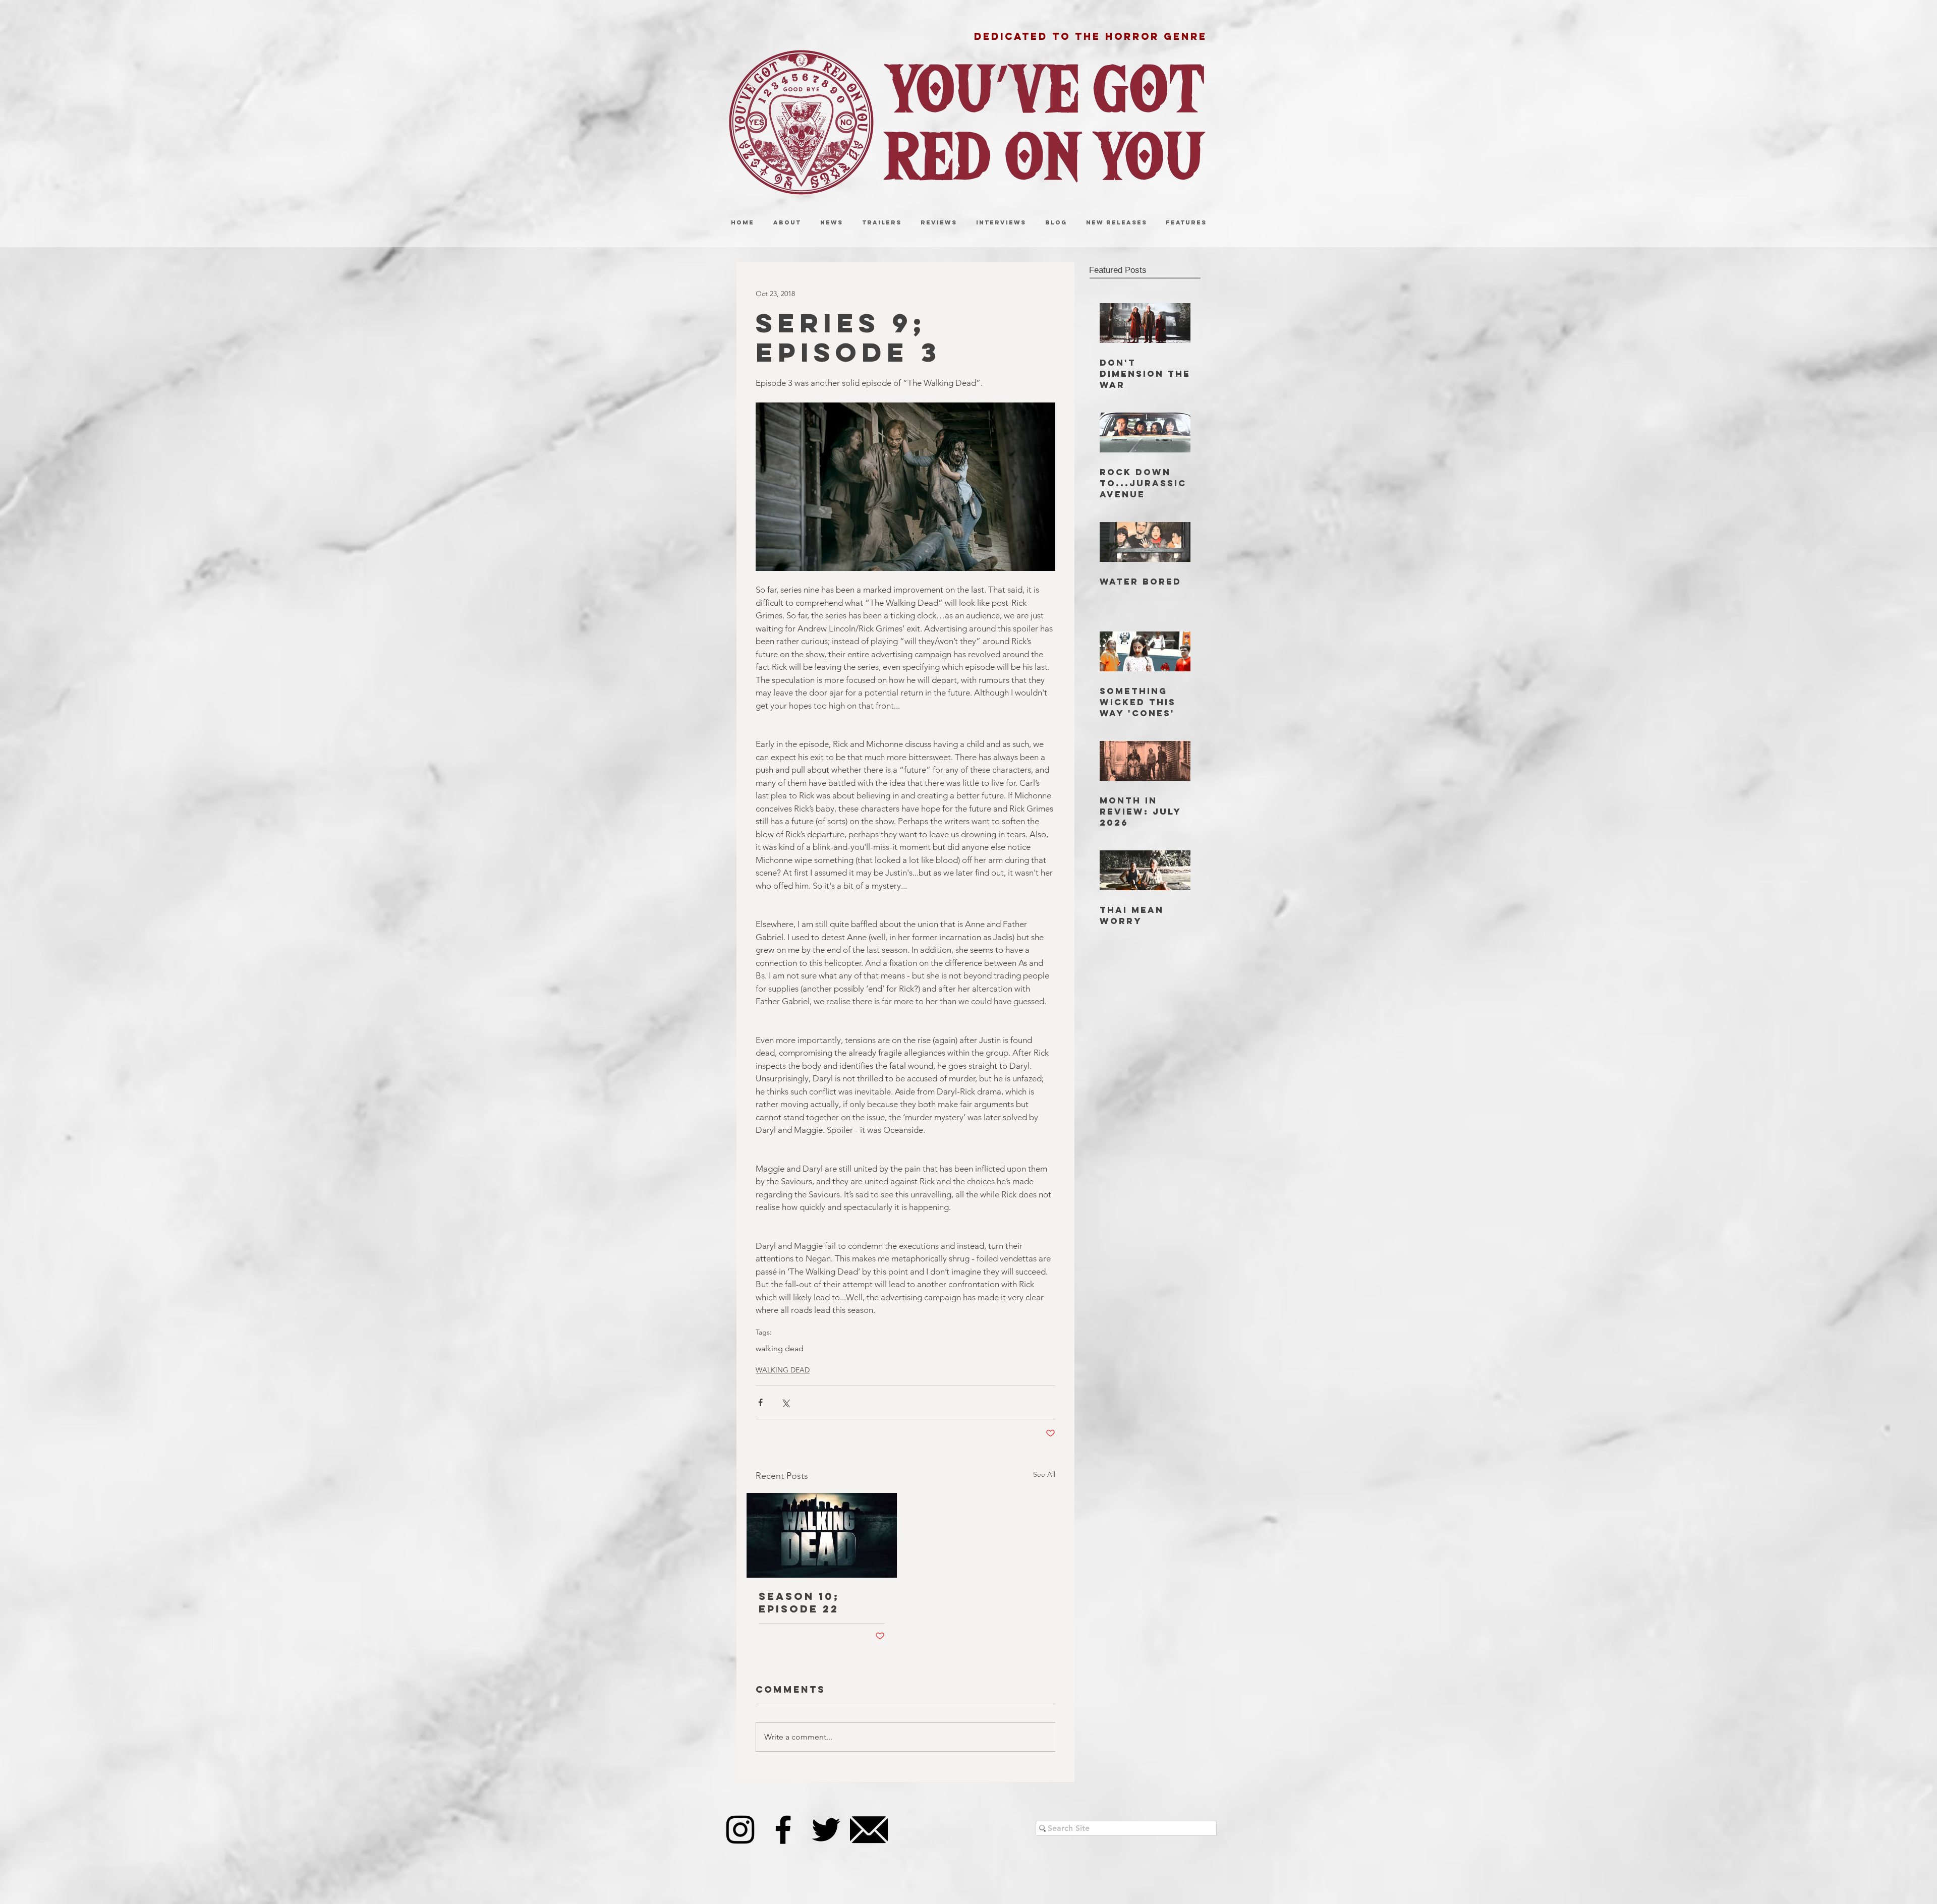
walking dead (780, 1348)
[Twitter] (826, 1830)
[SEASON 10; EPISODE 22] (822, 1535)
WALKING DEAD (783, 1370)
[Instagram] (740, 1830)
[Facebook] (783, 1830)
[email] (869, 1830)
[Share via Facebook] (760, 1402)
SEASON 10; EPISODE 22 (799, 1602)
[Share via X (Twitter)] (785, 1402)
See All (1044, 1474)
